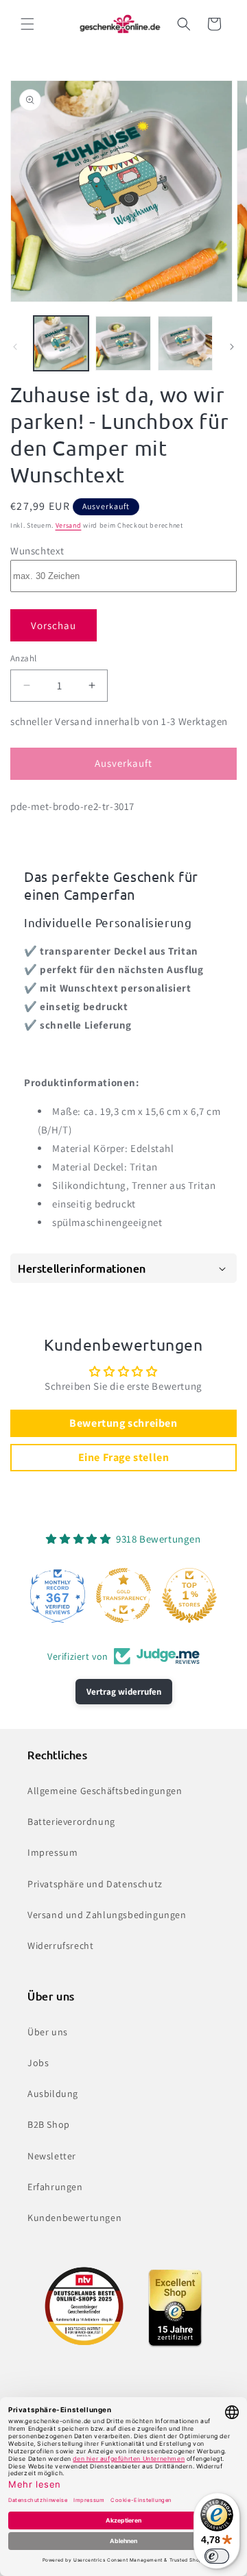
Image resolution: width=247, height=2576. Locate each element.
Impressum (52, 1852)
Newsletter (52, 2156)
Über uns (48, 2032)
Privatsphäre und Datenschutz (95, 1884)
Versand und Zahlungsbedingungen (107, 1915)
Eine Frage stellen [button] (124, 1457)
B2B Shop (49, 2124)
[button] (27, 24)
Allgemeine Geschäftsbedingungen (105, 1791)
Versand (69, 525)
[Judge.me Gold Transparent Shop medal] (123, 1595)
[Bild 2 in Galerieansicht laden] (123, 343)
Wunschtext (37, 551)
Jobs (38, 2063)
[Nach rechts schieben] (232, 347)
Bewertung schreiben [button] (123, 1423)
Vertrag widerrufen (124, 1692)
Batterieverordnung (71, 1821)
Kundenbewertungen (74, 2218)
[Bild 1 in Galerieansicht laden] (61, 343)
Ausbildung (53, 2094)
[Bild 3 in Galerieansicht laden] (185, 343)
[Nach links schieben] (15, 347)
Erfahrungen (55, 2187)
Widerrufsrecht (60, 1946)
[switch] (217, 2556)
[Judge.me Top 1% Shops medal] (189, 1595)
